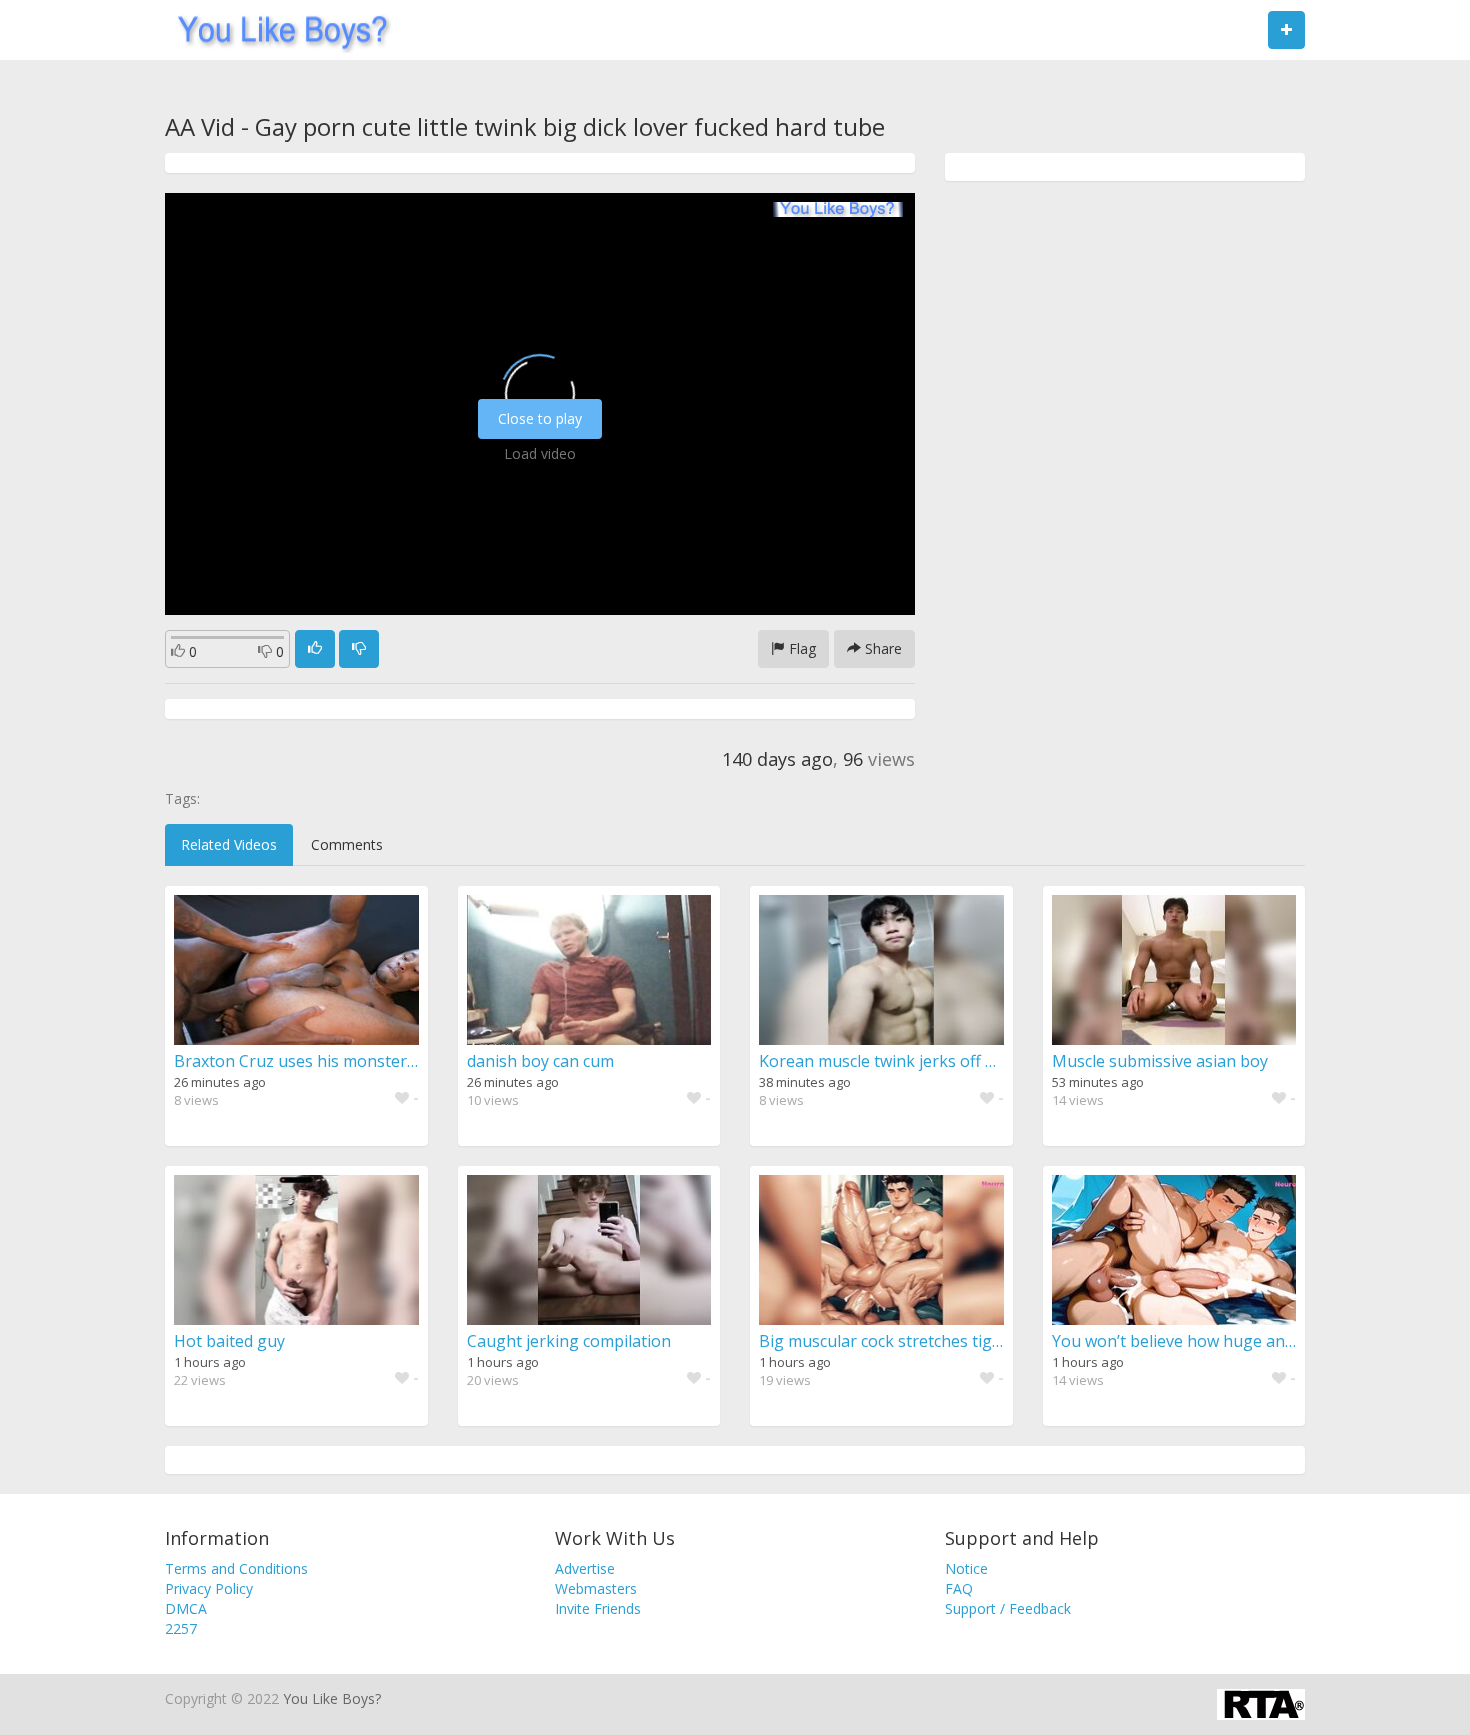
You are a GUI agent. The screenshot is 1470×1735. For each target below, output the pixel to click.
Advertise (585, 1568)
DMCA (186, 1608)
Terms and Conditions (236, 1568)
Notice (966, 1568)
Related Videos (229, 844)
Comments (347, 844)
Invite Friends (598, 1608)
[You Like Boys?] (276, 30)
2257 (181, 1628)
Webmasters (596, 1588)
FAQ (959, 1588)
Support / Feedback (1008, 1608)
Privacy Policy (209, 1588)
